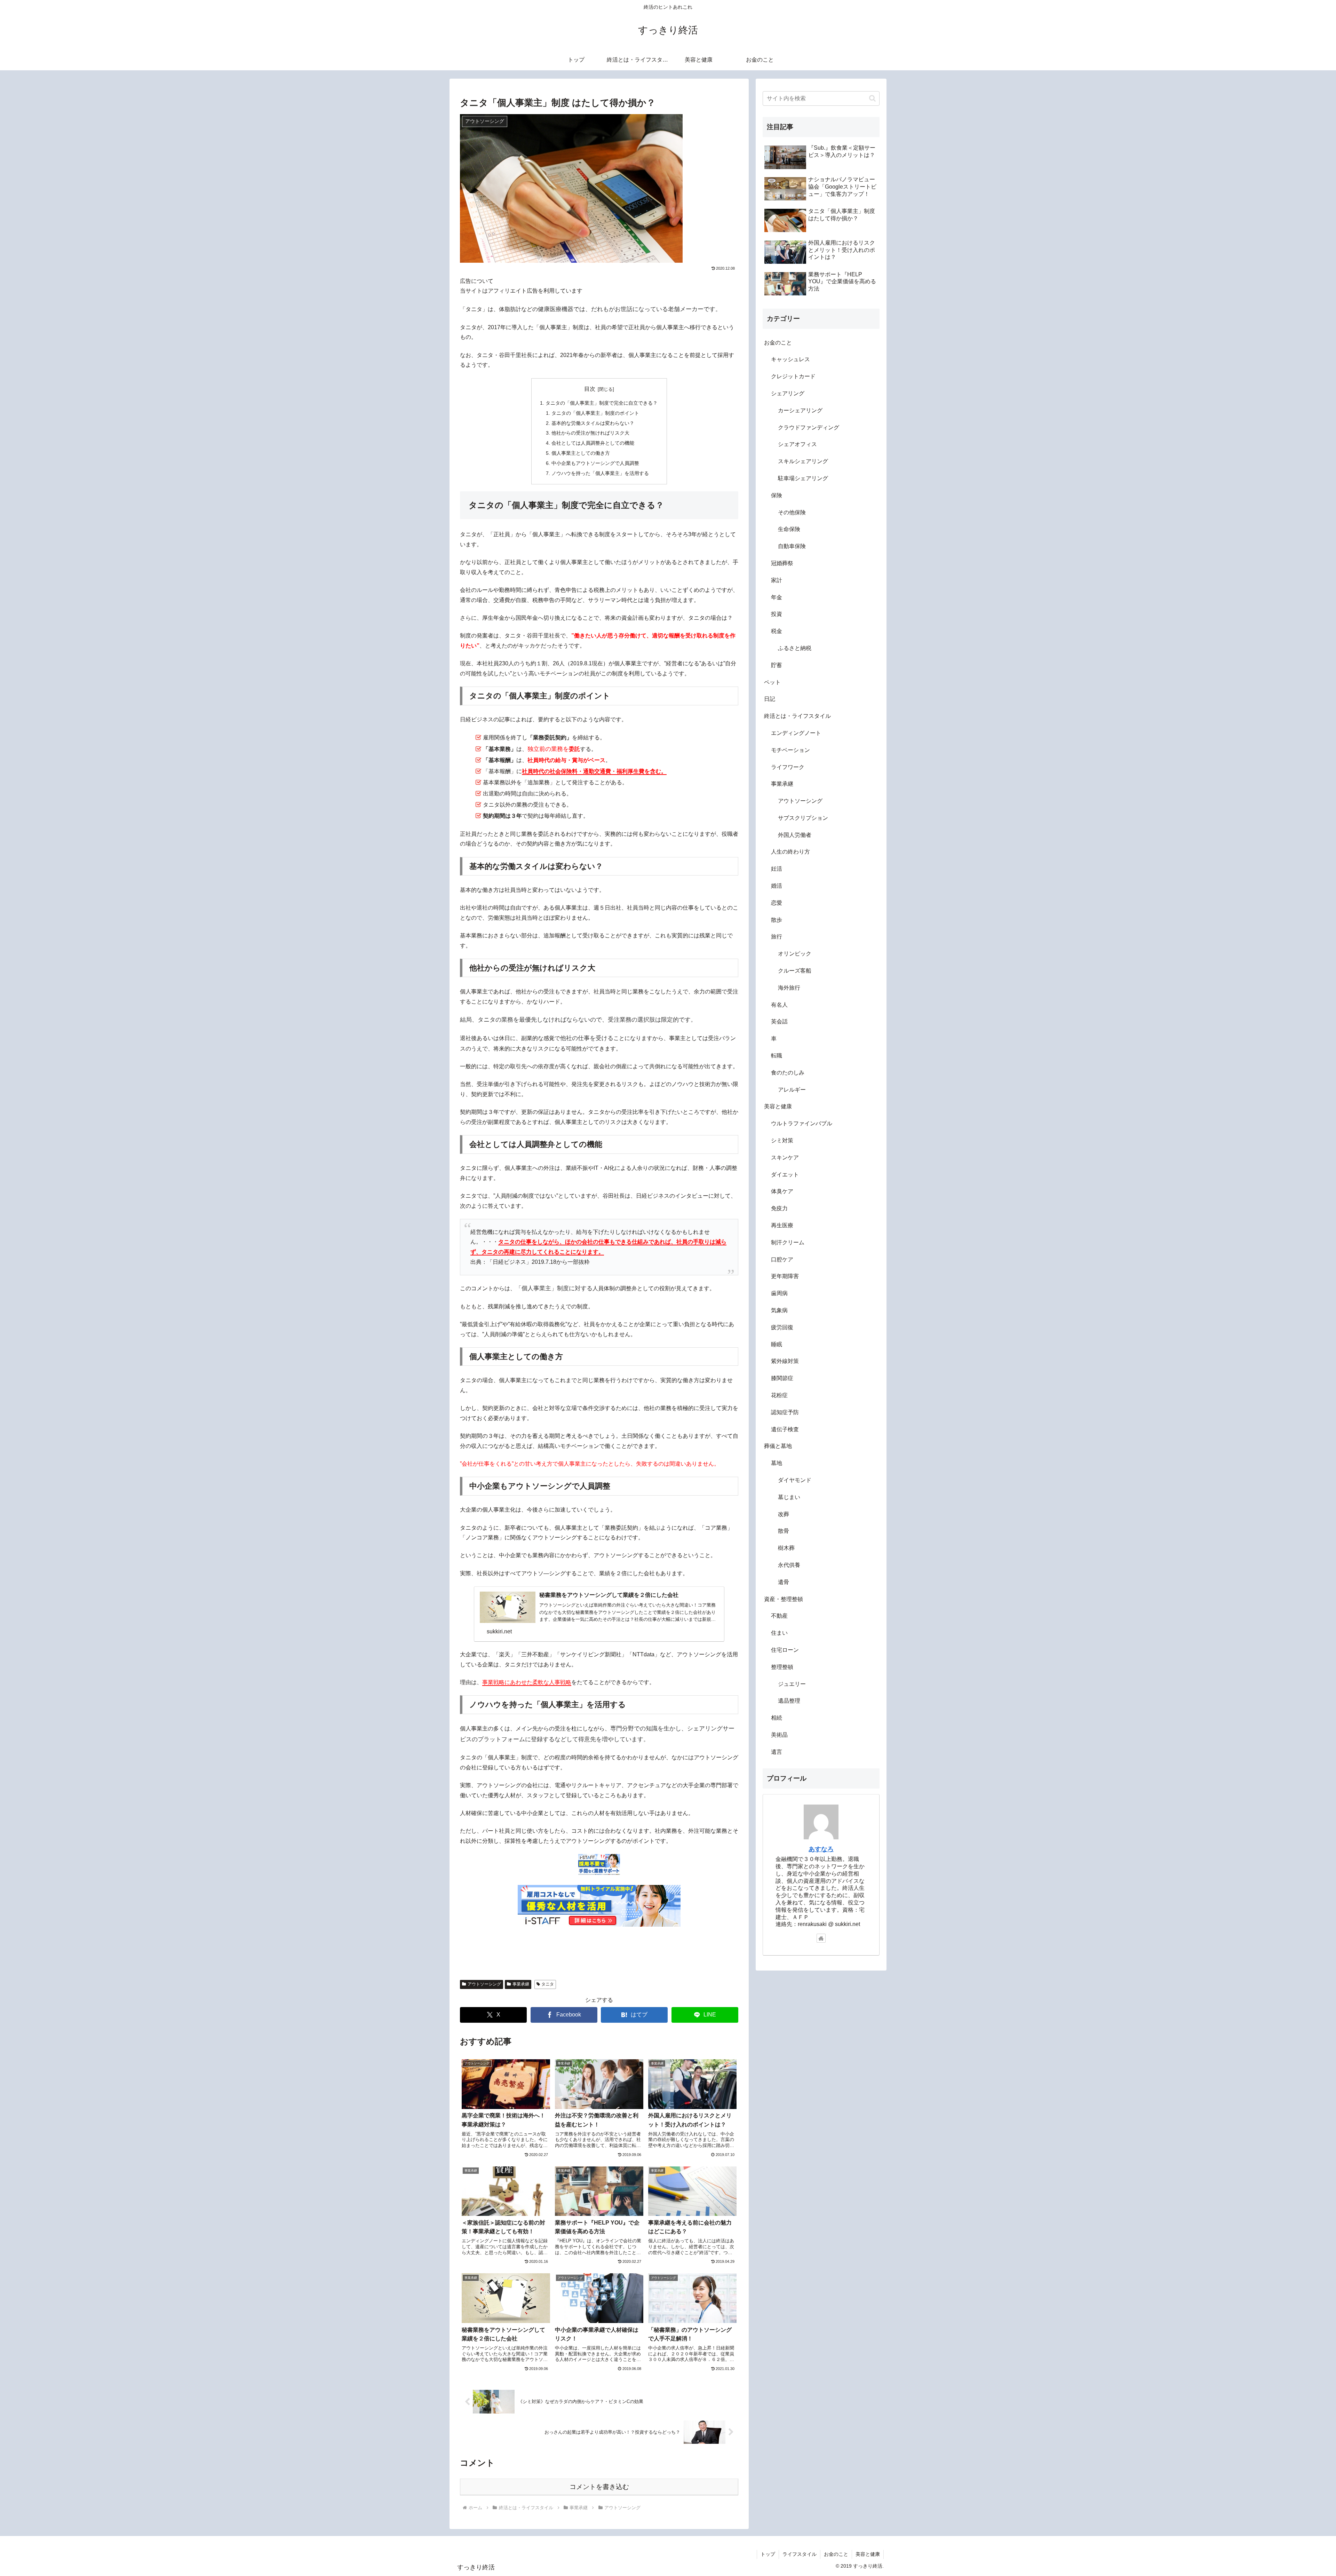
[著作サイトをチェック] (821, 1938)
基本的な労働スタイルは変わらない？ (593, 423)
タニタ (548, 1984)
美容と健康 (868, 2554)
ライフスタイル (800, 2554)
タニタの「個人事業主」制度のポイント (595, 413)
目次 (590, 389)
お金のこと (836, 2554)
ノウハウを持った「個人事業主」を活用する (600, 473)
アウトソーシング (484, 1984)
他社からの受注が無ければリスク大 (590, 433)
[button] (872, 98)
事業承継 (521, 1984)
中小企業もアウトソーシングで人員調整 (595, 463)
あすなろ (821, 1849)
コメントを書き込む (599, 2487)
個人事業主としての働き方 (581, 453)
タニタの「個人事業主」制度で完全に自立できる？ (602, 403)
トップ (768, 2554)
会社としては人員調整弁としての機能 (593, 443)
